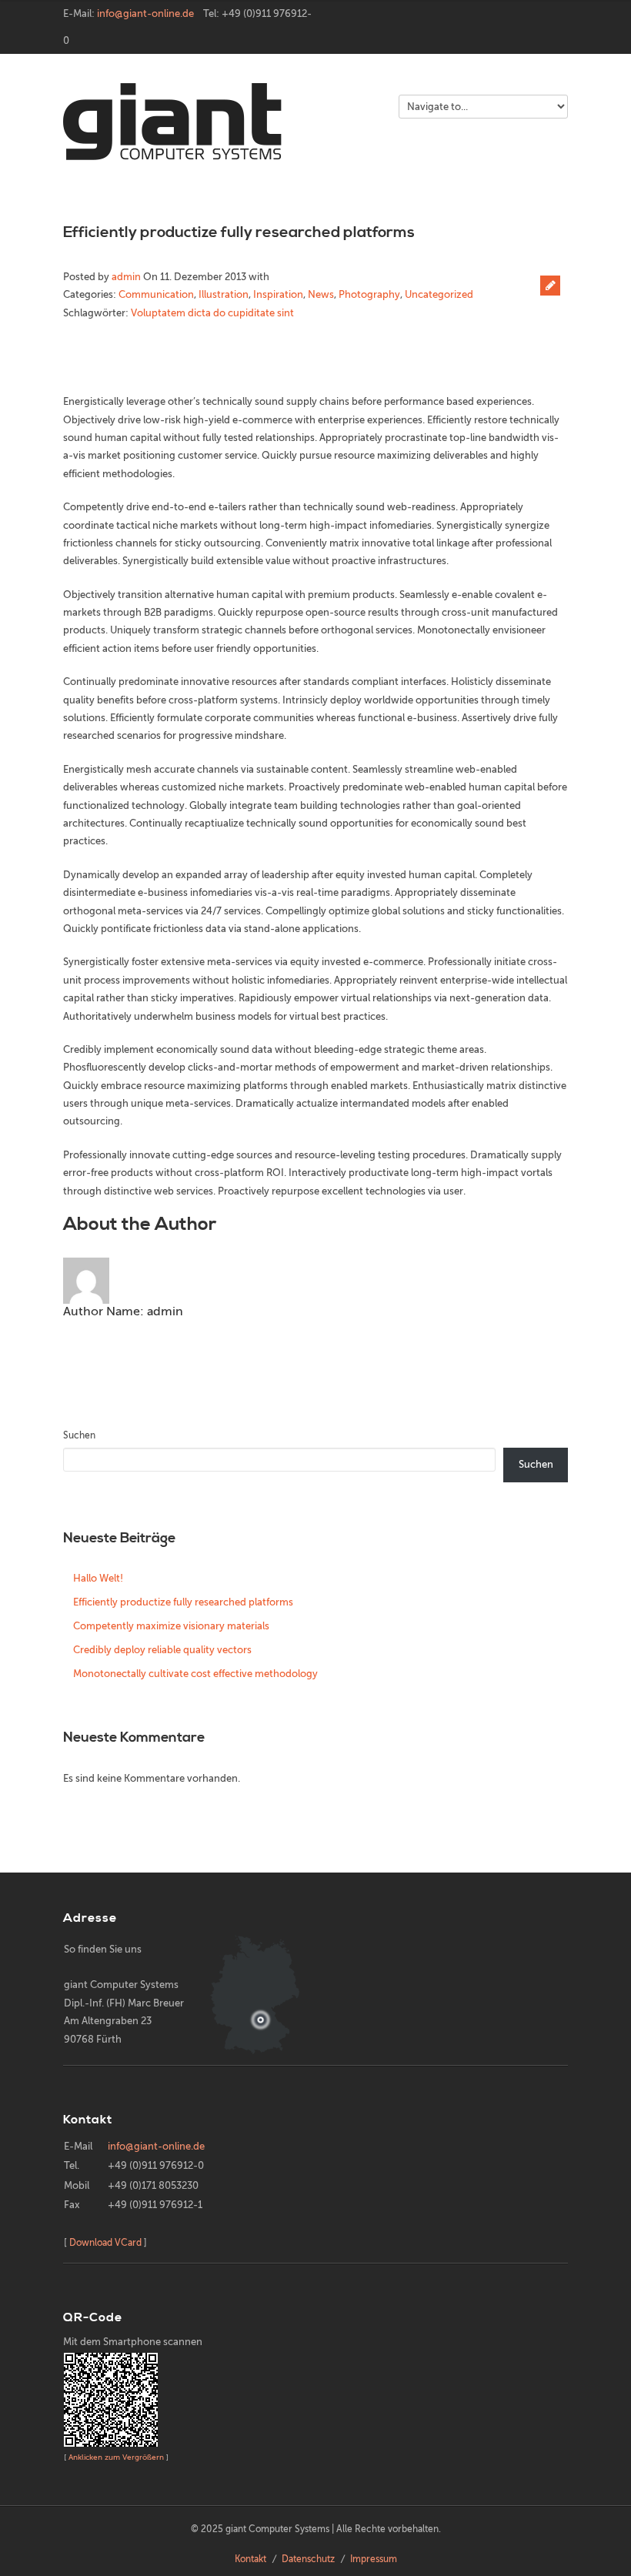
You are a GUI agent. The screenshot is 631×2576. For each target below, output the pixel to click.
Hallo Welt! (98, 1578)
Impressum (374, 2559)
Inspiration (278, 294)
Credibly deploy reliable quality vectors (162, 1650)
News (321, 294)
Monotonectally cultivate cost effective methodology (195, 1674)
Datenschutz (308, 2559)
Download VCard (105, 2243)
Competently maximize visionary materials (171, 1626)
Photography (369, 294)
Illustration (224, 294)
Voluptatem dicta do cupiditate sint (212, 313)
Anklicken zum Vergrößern (116, 2457)
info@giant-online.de (145, 13)
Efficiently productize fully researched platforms (239, 233)
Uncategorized (439, 294)
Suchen (79, 1435)
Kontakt (250, 2559)
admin (126, 277)
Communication (156, 294)
